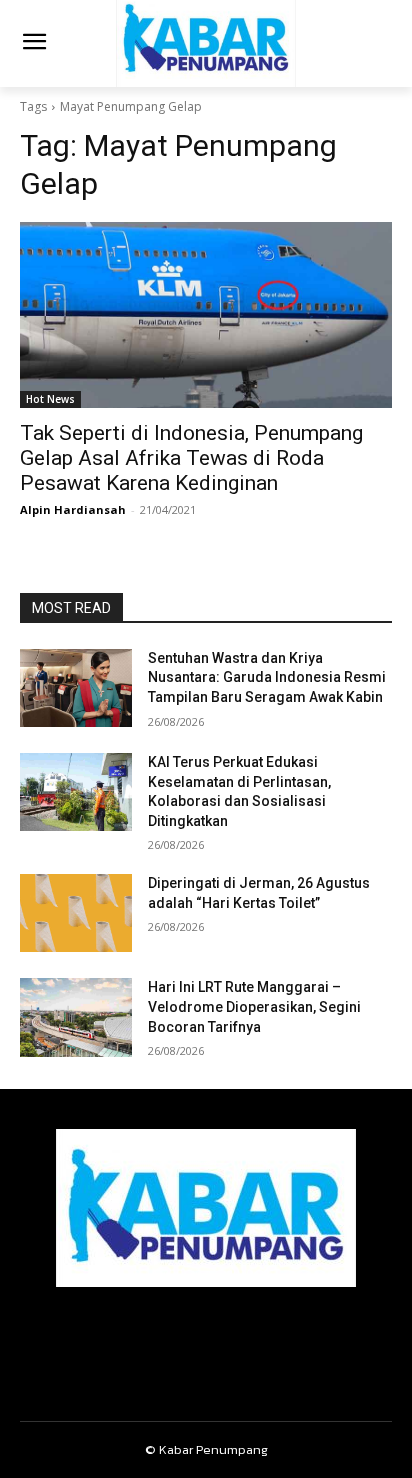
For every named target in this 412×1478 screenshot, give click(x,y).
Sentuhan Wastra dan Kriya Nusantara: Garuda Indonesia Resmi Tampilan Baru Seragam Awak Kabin (267, 677)
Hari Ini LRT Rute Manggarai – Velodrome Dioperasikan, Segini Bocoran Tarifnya (254, 1006)
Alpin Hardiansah (73, 509)
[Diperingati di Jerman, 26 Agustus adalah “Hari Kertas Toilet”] (76, 913)
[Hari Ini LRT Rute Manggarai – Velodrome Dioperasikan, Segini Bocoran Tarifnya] (76, 1017)
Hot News (50, 399)
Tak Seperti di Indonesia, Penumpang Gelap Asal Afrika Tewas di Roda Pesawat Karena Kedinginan (191, 458)
